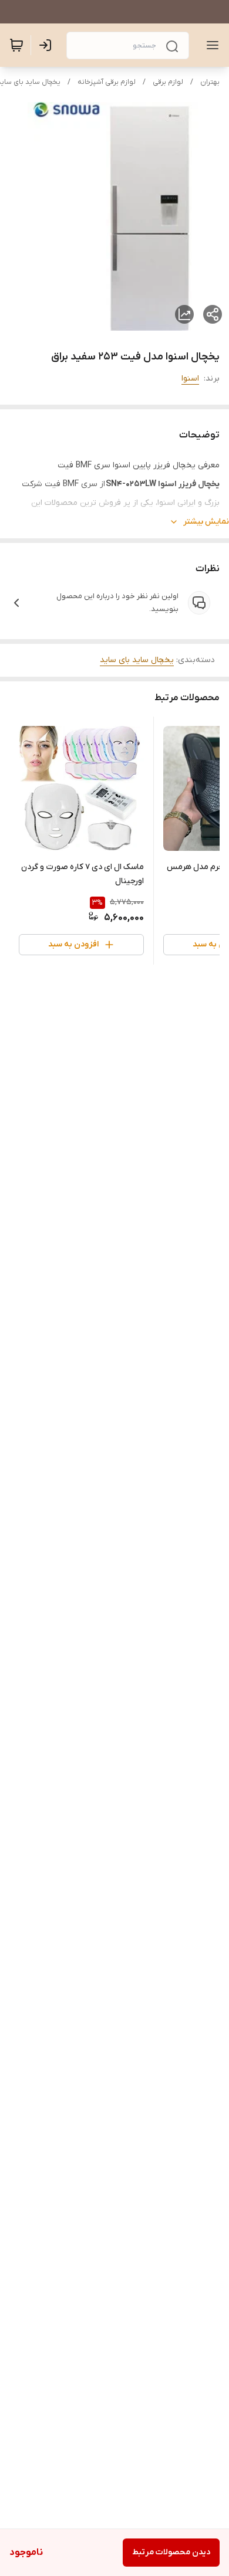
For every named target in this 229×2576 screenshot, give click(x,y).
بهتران (210, 82)
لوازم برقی (168, 82)
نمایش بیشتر (206, 522)
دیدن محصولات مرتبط (171, 2552)
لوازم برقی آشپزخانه (107, 82)
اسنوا (190, 379)
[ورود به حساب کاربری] (48, 45)
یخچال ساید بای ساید (137, 660)
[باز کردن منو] (210, 45)
